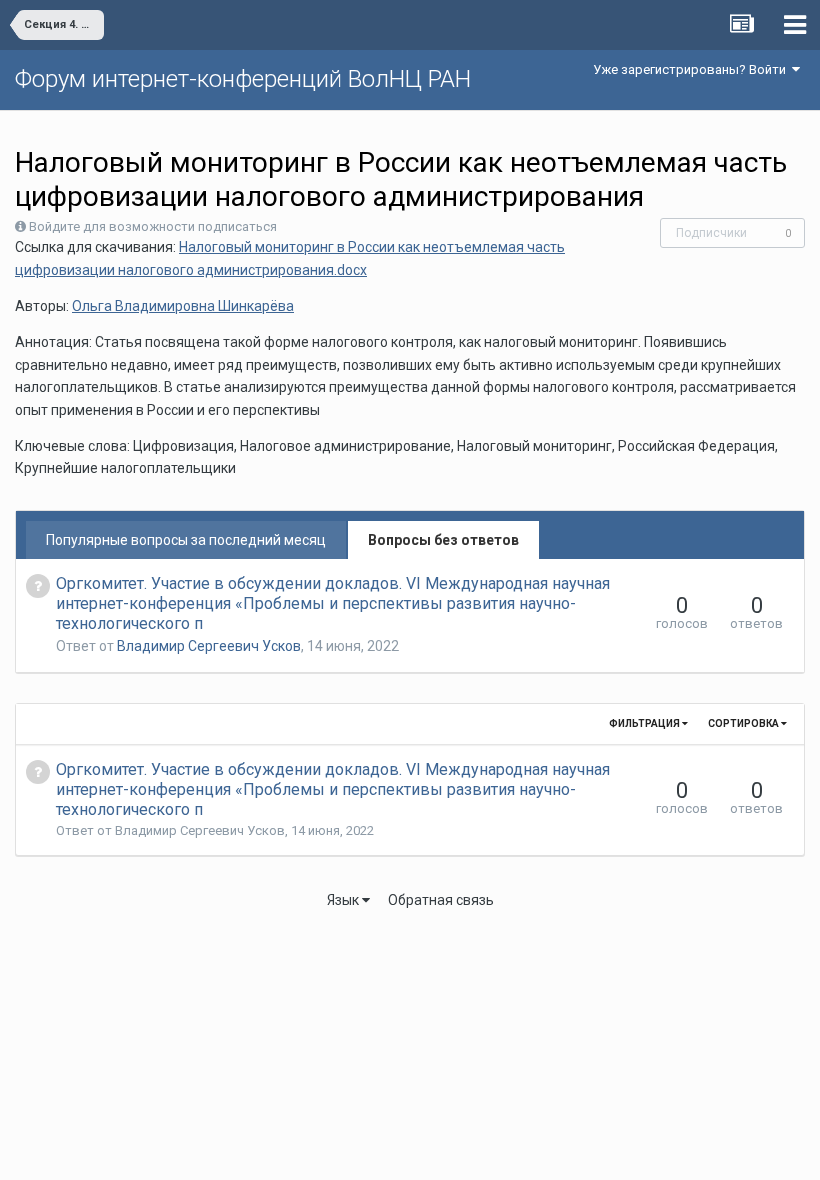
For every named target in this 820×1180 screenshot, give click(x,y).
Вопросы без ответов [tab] (443, 540)
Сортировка (744, 723)
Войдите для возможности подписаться (153, 226)
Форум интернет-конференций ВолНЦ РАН (243, 79)
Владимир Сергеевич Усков (209, 646)
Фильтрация (645, 723)
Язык (344, 900)
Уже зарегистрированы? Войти (692, 69)
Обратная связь (441, 900)
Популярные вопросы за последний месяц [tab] (186, 540)
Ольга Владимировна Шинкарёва (183, 306)
